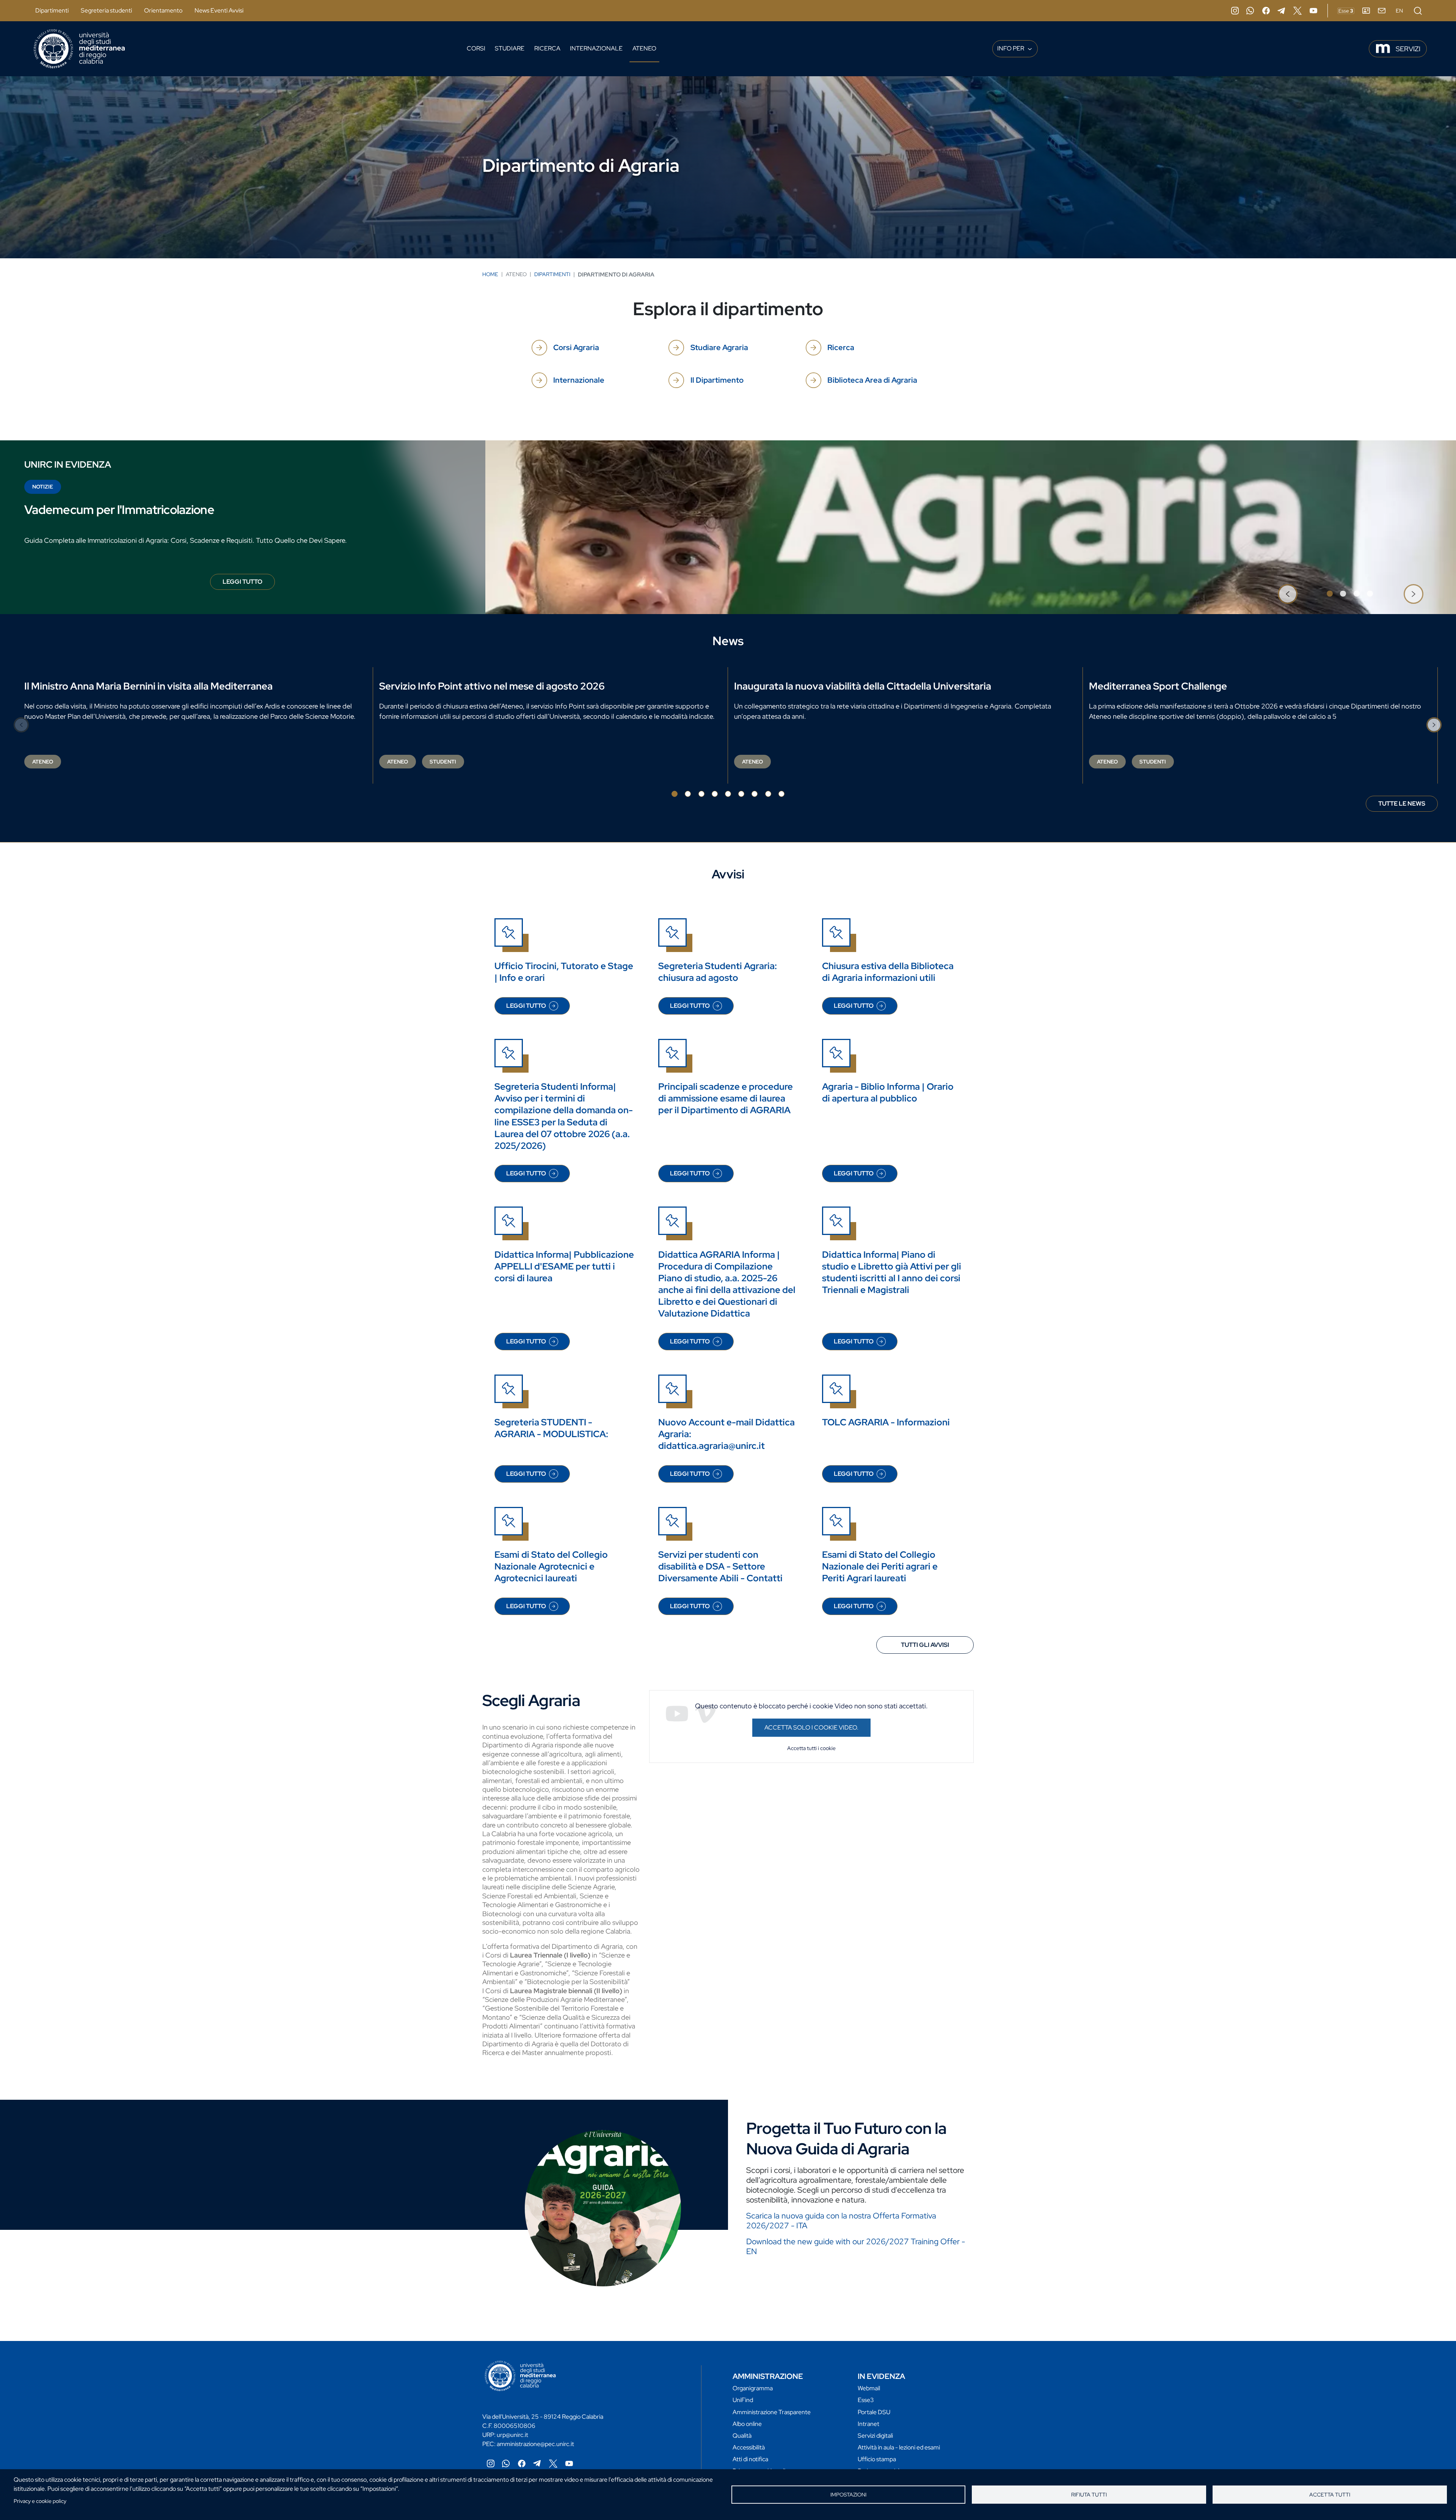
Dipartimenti (52, 10)
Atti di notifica (750, 2459)
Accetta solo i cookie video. (811, 1727)
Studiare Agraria (719, 347)
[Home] (79, 49)
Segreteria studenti (106, 10)
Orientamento (163, 10)
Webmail (869, 2388)
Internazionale (596, 48)
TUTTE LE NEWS (1402, 804)
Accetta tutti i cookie (811, 1748)
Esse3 (866, 2400)
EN (1399, 11)
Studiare (510, 48)
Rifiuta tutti (1089, 2495)
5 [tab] (728, 794)
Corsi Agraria (576, 347)
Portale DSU (874, 2412)
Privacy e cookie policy (40, 2501)
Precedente (1288, 594)
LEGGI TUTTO (249, 584)
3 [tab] (1357, 594)
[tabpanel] (728, 527)
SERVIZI (1408, 49)
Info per (1011, 48)
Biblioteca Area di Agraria (872, 380)
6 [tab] (741, 794)
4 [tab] (1370, 594)
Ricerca (547, 48)
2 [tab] (1343, 594)
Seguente (1414, 594)
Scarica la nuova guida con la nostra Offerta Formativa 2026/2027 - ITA (841, 2221)
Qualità (742, 2436)
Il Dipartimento (717, 380)
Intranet (868, 2424)
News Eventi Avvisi (219, 10)
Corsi (476, 48)
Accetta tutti (1330, 2495)
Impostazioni (848, 2495)
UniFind (743, 2400)
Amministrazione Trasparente (772, 2412)
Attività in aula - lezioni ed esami (899, 2447)
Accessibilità (749, 2447)
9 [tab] (781, 794)
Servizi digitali (875, 2436)
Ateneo (644, 48)
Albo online (747, 2424)
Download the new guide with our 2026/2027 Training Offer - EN (856, 2246)
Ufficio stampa (877, 2459)
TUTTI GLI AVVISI (925, 1645)
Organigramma (753, 2388)
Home (490, 274)
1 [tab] (1330, 594)
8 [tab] (768, 794)
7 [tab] (755, 794)
